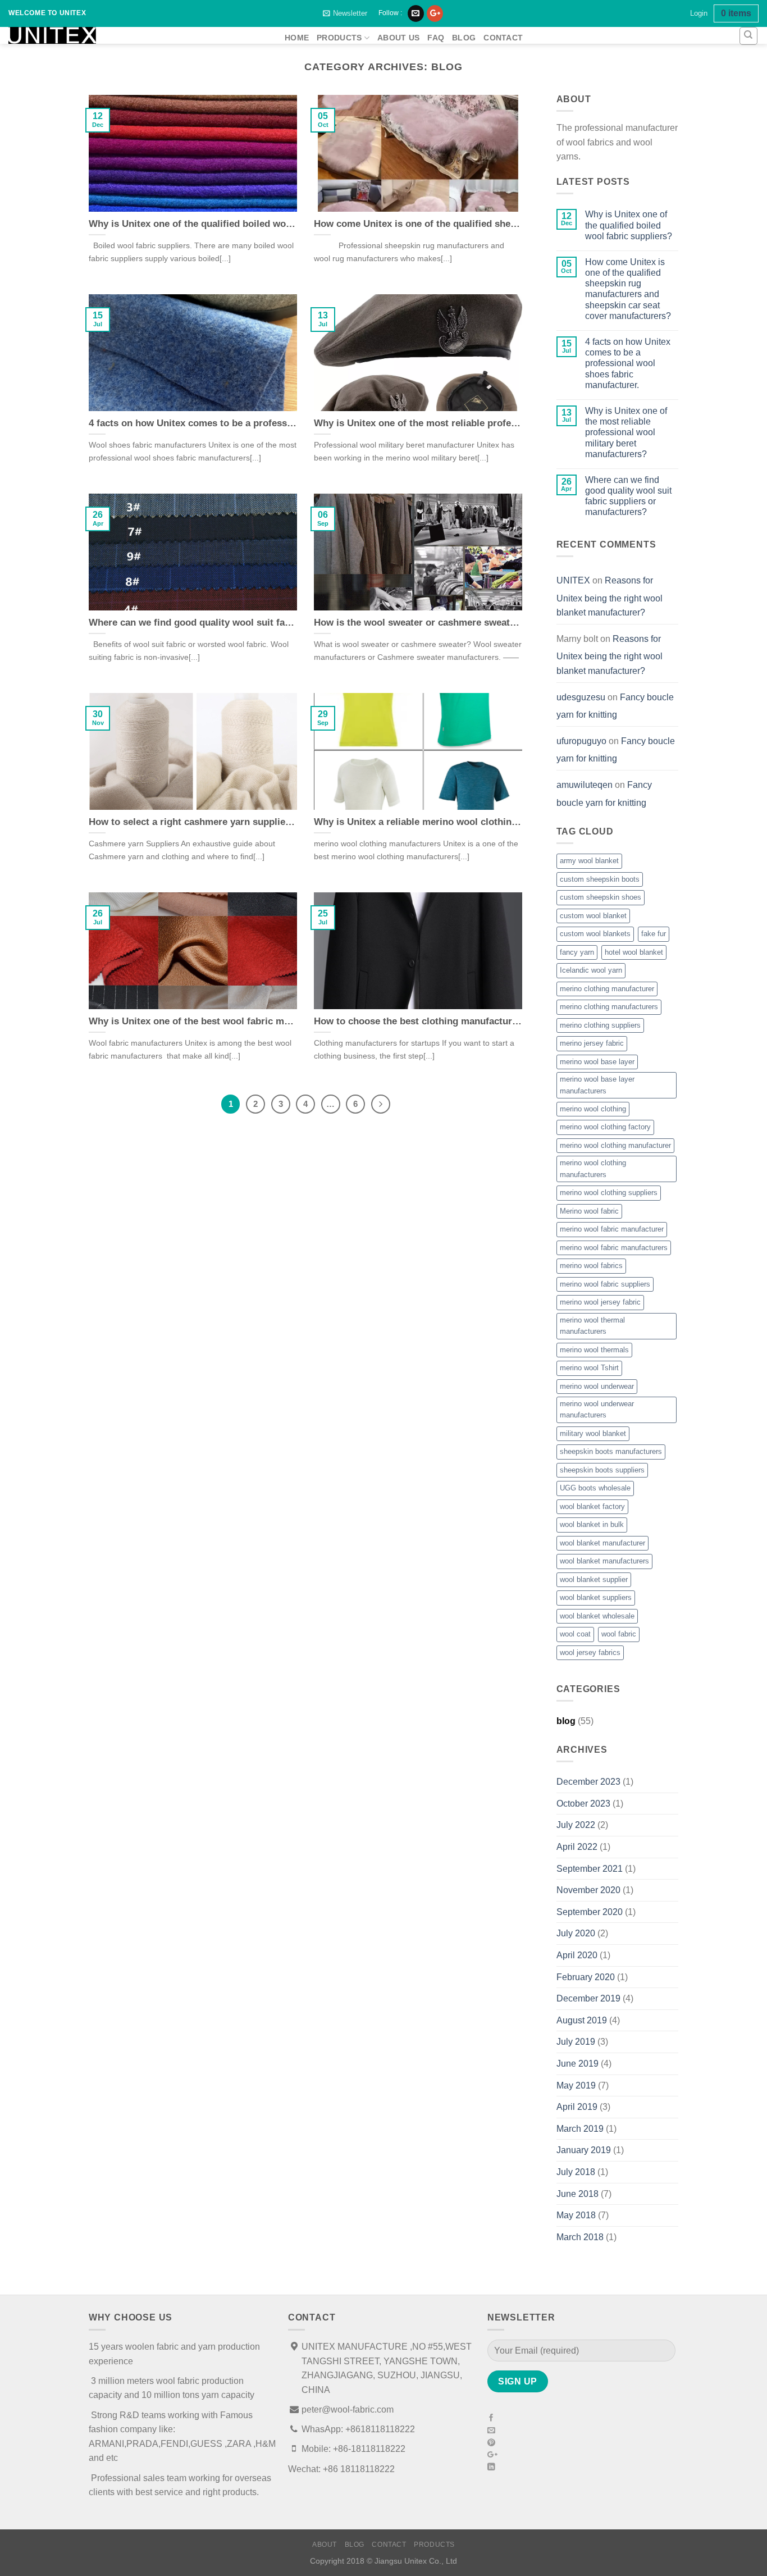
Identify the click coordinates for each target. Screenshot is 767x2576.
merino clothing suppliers (600, 1025)
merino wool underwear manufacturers (597, 1409)
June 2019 (577, 2064)
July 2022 (576, 1825)
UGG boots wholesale (595, 1488)
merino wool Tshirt (589, 1368)
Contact (503, 38)
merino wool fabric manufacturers (614, 1248)
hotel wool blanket (634, 952)
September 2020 (590, 1912)
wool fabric (619, 1634)
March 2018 (580, 2237)
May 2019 (576, 2085)
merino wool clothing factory (605, 1127)
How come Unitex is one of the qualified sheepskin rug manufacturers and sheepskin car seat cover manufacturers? (628, 289)
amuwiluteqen (585, 785)
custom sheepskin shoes (601, 897)
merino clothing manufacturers (609, 1007)
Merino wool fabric (589, 1211)
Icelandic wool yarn (591, 970)
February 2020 (586, 1977)
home (297, 38)
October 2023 (583, 1804)
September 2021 (590, 1869)
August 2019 (582, 2020)
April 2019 (577, 2107)
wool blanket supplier (594, 1579)
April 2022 (577, 1847)
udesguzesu (581, 697)
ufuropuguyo (581, 741)
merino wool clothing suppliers (609, 1193)
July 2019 (576, 2042)
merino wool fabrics (591, 1266)
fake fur (654, 934)
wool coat (575, 1634)
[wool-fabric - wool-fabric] (138, 35)
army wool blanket (589, 861)
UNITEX (573, 580)
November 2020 (588, 1890)
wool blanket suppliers (596, 1597)
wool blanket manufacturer (602, 1543)
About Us (398, 38)
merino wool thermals (594, 1350)
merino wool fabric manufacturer (612, 1229)
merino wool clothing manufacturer (615, 1145)
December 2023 (588, 1782)
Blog (464, 38)
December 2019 (588, 1998)
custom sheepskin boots (600, 879)
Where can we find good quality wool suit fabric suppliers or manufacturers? (628, 496)
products (339, 38)
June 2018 (577, 2194)
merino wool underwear (597, 1386)
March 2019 (580, 2129)
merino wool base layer (597, 1062)
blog (566, 1721)
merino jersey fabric (592, 1043)
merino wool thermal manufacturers (592, 1326)
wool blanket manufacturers (604, 1561)
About (325, 2545)
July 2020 (576, 1933)
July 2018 (576, 2172)
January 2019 (584, 2150)
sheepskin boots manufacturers (611, 1451)
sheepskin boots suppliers (602, 1470)
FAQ (436, 38)
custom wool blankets (595, 934)
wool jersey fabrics (590, 1652)
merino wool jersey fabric (600, 1302)
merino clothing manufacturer (607, 989)
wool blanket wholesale (597, 1616)
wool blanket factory (592, 1506)
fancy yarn (577, 952)
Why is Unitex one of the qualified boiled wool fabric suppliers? (629, 225)
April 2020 (577, 1955)
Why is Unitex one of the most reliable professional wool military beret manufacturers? (626, 432)
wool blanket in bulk (592, 1524)
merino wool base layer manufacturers (597, 1085)
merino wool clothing (593, 1109)
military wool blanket (593, 1433)
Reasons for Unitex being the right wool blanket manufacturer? (610, 596)
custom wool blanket (593, 916)
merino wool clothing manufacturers (593, 1168)
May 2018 (576, 2215)
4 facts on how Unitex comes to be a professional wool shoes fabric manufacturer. (628, 363)
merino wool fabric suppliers (605, 1284)
